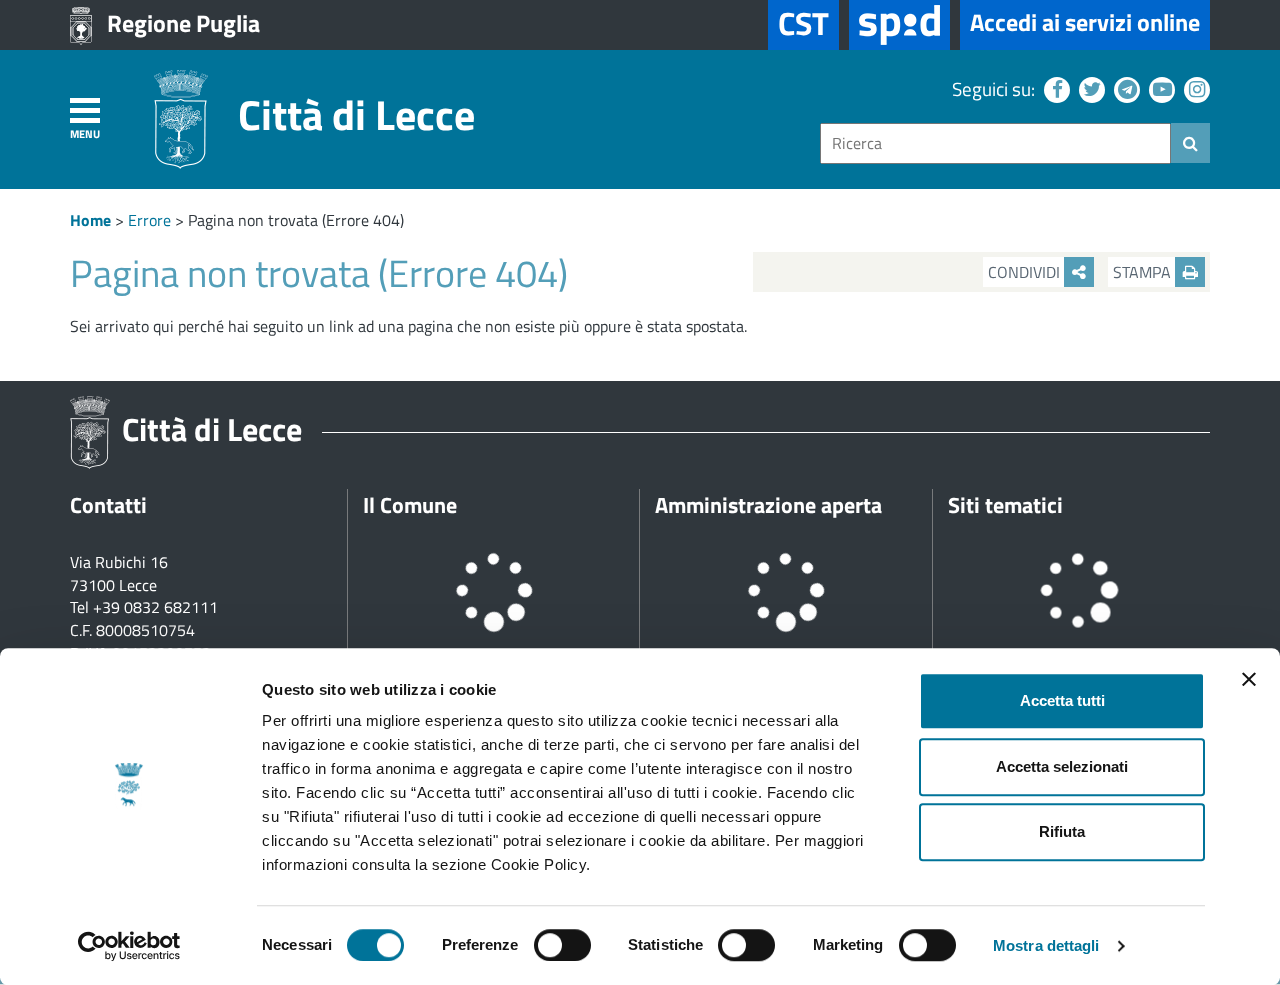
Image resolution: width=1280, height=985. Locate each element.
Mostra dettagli (1046, 945)
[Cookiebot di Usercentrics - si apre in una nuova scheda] (129, 946)
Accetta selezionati (1062, 766)
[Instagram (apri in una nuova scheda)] (1194, 88)
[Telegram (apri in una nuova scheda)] (1124, 88)
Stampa (1144, 272)
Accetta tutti (1062, 700)
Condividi (1026, 272)
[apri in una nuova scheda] (899, 25)
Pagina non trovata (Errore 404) (296, 220)
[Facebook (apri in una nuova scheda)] (1054, 88)
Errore (149, 220)
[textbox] (995, 143)
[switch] (562, 945)
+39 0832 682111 (155, 607)
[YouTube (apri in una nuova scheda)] (1159, 88)
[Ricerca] (1190, 143)
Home (90, 220)
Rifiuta (1062, 831)
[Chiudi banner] (1249, 679)
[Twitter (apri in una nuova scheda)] (1089, 88)
